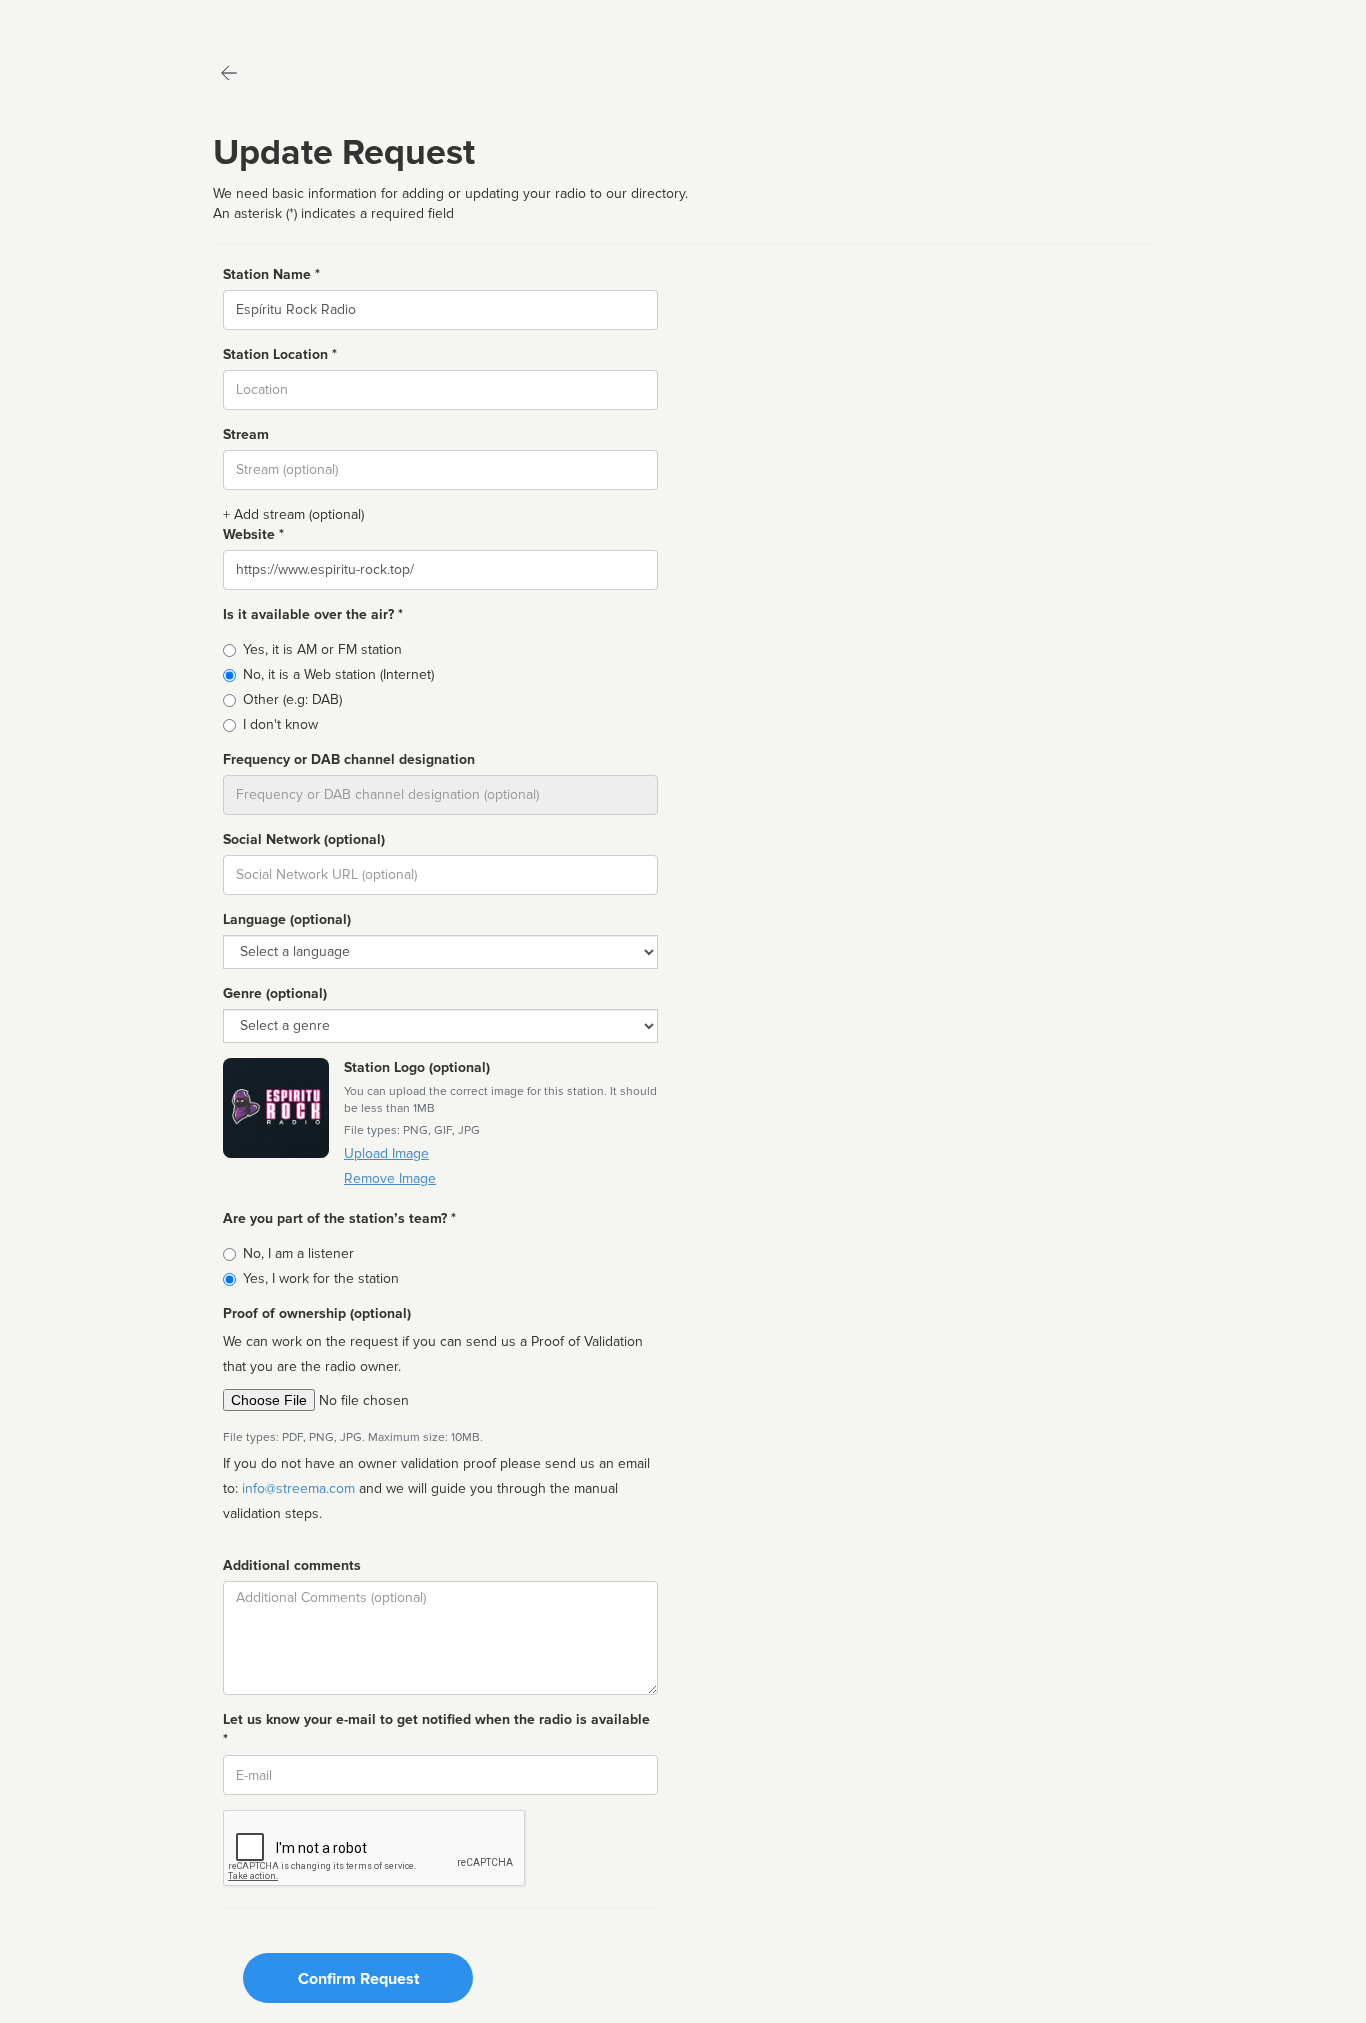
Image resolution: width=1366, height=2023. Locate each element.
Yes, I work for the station (321, 1278)
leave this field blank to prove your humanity (75, 19)
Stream (246, 434)
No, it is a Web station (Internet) (338, 674)
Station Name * (271, 274)
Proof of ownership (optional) (317, 1313)
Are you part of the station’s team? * (339, 1218)
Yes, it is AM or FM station (322, 649)
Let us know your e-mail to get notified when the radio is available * (436, 1729)
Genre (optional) (275, 993)
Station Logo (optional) (417, 1067)
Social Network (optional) (304, 839)
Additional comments (292, 1565)
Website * (253, 534)
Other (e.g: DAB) (292, 699)
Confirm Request (358, 1979)
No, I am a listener (298, 1253)
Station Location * (280, 354)
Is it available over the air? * (313, 614)
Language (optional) (287, 919)
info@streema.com (298, 1488)
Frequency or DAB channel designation (349, 759)
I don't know (280, 724)
